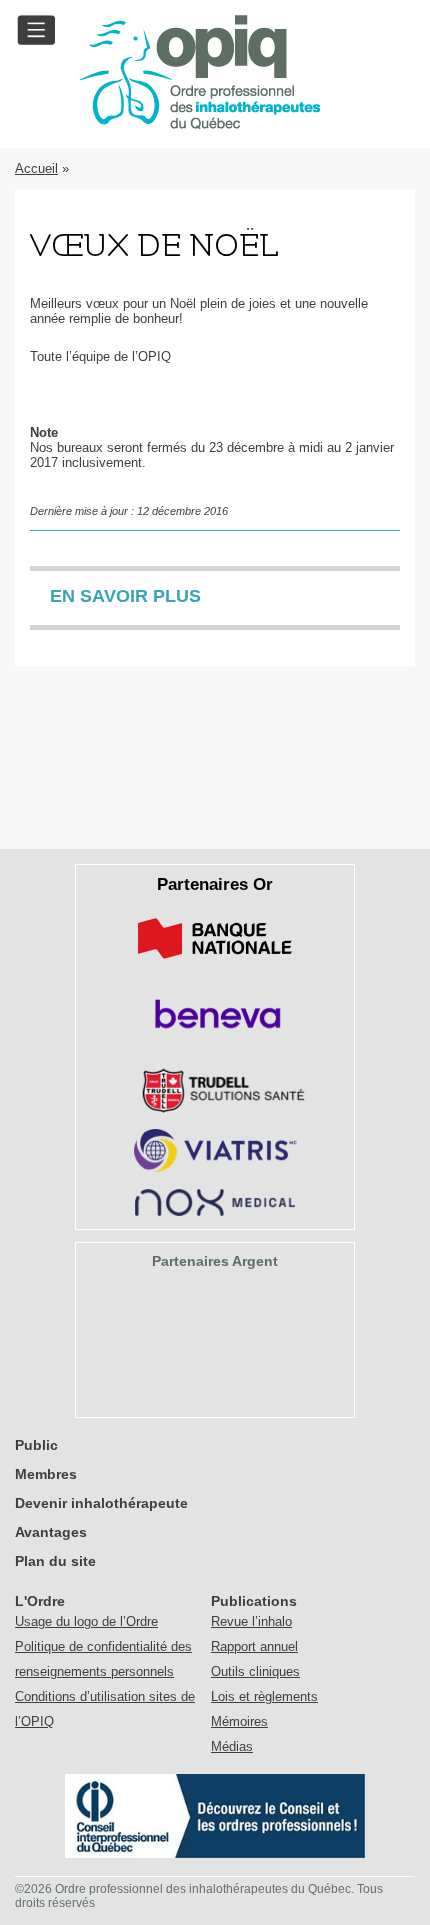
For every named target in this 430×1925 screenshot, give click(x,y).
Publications (254, 1601)
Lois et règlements (264, 1696)
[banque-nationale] (215, 962)
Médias (232, 1746)
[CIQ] (215, 1853)
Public (36, 1445)
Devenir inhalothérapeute (101, 1503)
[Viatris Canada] (215, 1168)
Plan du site (55, 1561)
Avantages (51, 1532)
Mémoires (239, 1721)
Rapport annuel (254, 1646)
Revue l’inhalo (251, 1621)
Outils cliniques (255, 1671)
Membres (46, 1474)
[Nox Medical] (215, 1211)
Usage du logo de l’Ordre (86, 1621)
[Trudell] (215, 1108)
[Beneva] (215, 1035)
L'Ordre (40, 1601)
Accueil (36, 168)
